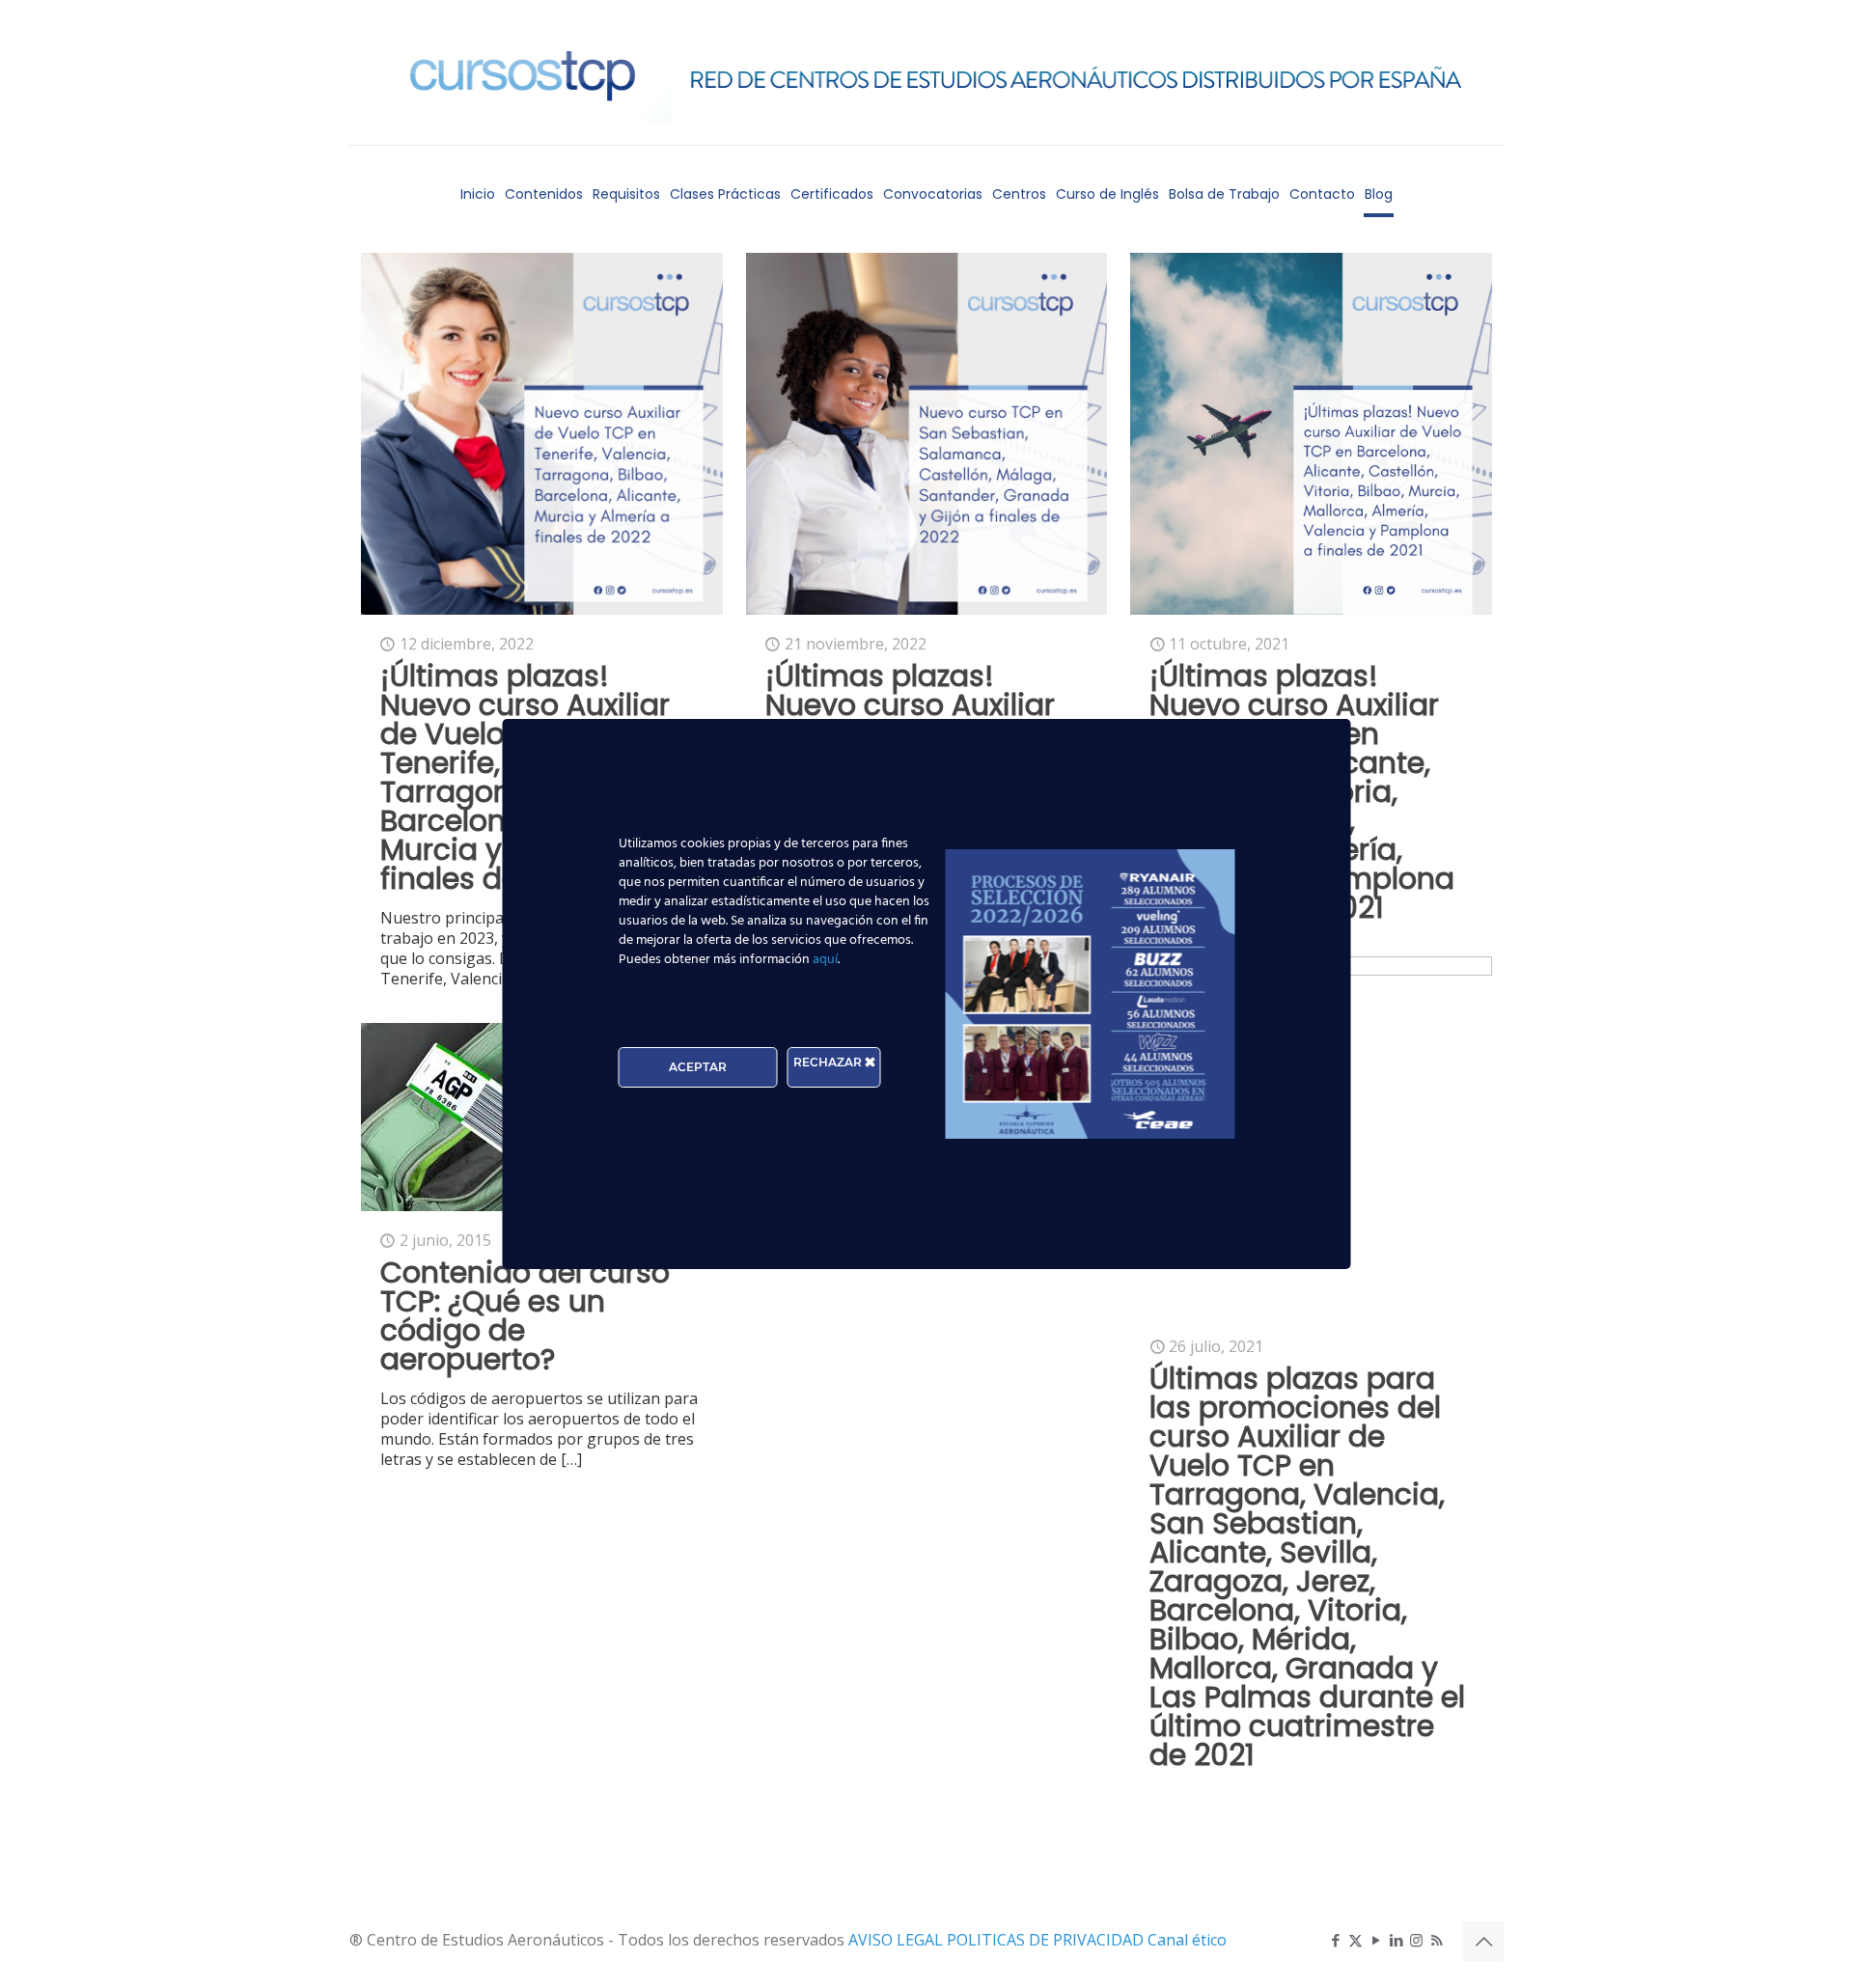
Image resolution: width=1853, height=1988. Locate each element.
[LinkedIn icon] (1396, 1940)
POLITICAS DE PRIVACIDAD (1047, 1940)
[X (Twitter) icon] (1355, 1940)
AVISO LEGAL (898, 1940)
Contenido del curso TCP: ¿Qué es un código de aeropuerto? (525, 1316)
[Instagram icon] (1416, 1940)
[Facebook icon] (1335, 1940)
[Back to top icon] (1483, 1942)
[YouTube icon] (1376, 1940)
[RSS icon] (1437, 1940)
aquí (825, 960)
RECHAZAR (829, 1062)
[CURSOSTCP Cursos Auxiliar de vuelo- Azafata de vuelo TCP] (926, 72)
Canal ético (1187, 1940)
